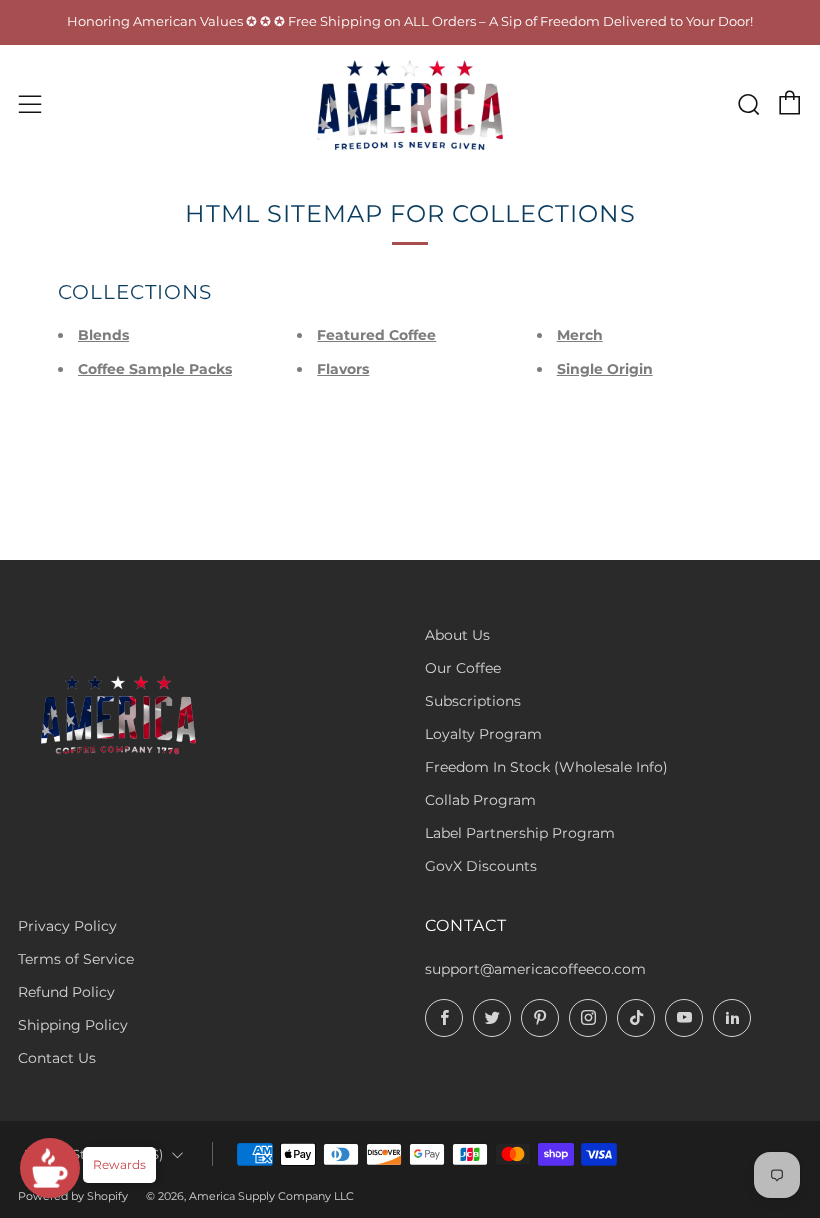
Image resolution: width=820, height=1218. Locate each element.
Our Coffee (463, 668)
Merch (580, 335)
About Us (457, 635)
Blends (103, 335)
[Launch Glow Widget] (50, 1168)
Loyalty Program (483, 734)
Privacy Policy (67, 926)
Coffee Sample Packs (155, 369)
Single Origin (605, 369)
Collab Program (480, 800)
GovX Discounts (481, 866)
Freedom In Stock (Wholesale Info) (546, 767)
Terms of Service (76, 959)
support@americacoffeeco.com (535, 969)
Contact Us (57, 1058)
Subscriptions (473, 701)
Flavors (343, 369)
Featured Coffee (376, 335)
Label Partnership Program (520, 833)
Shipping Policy (73, 1025)
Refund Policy (66, 992)
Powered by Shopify (73, 1196)
